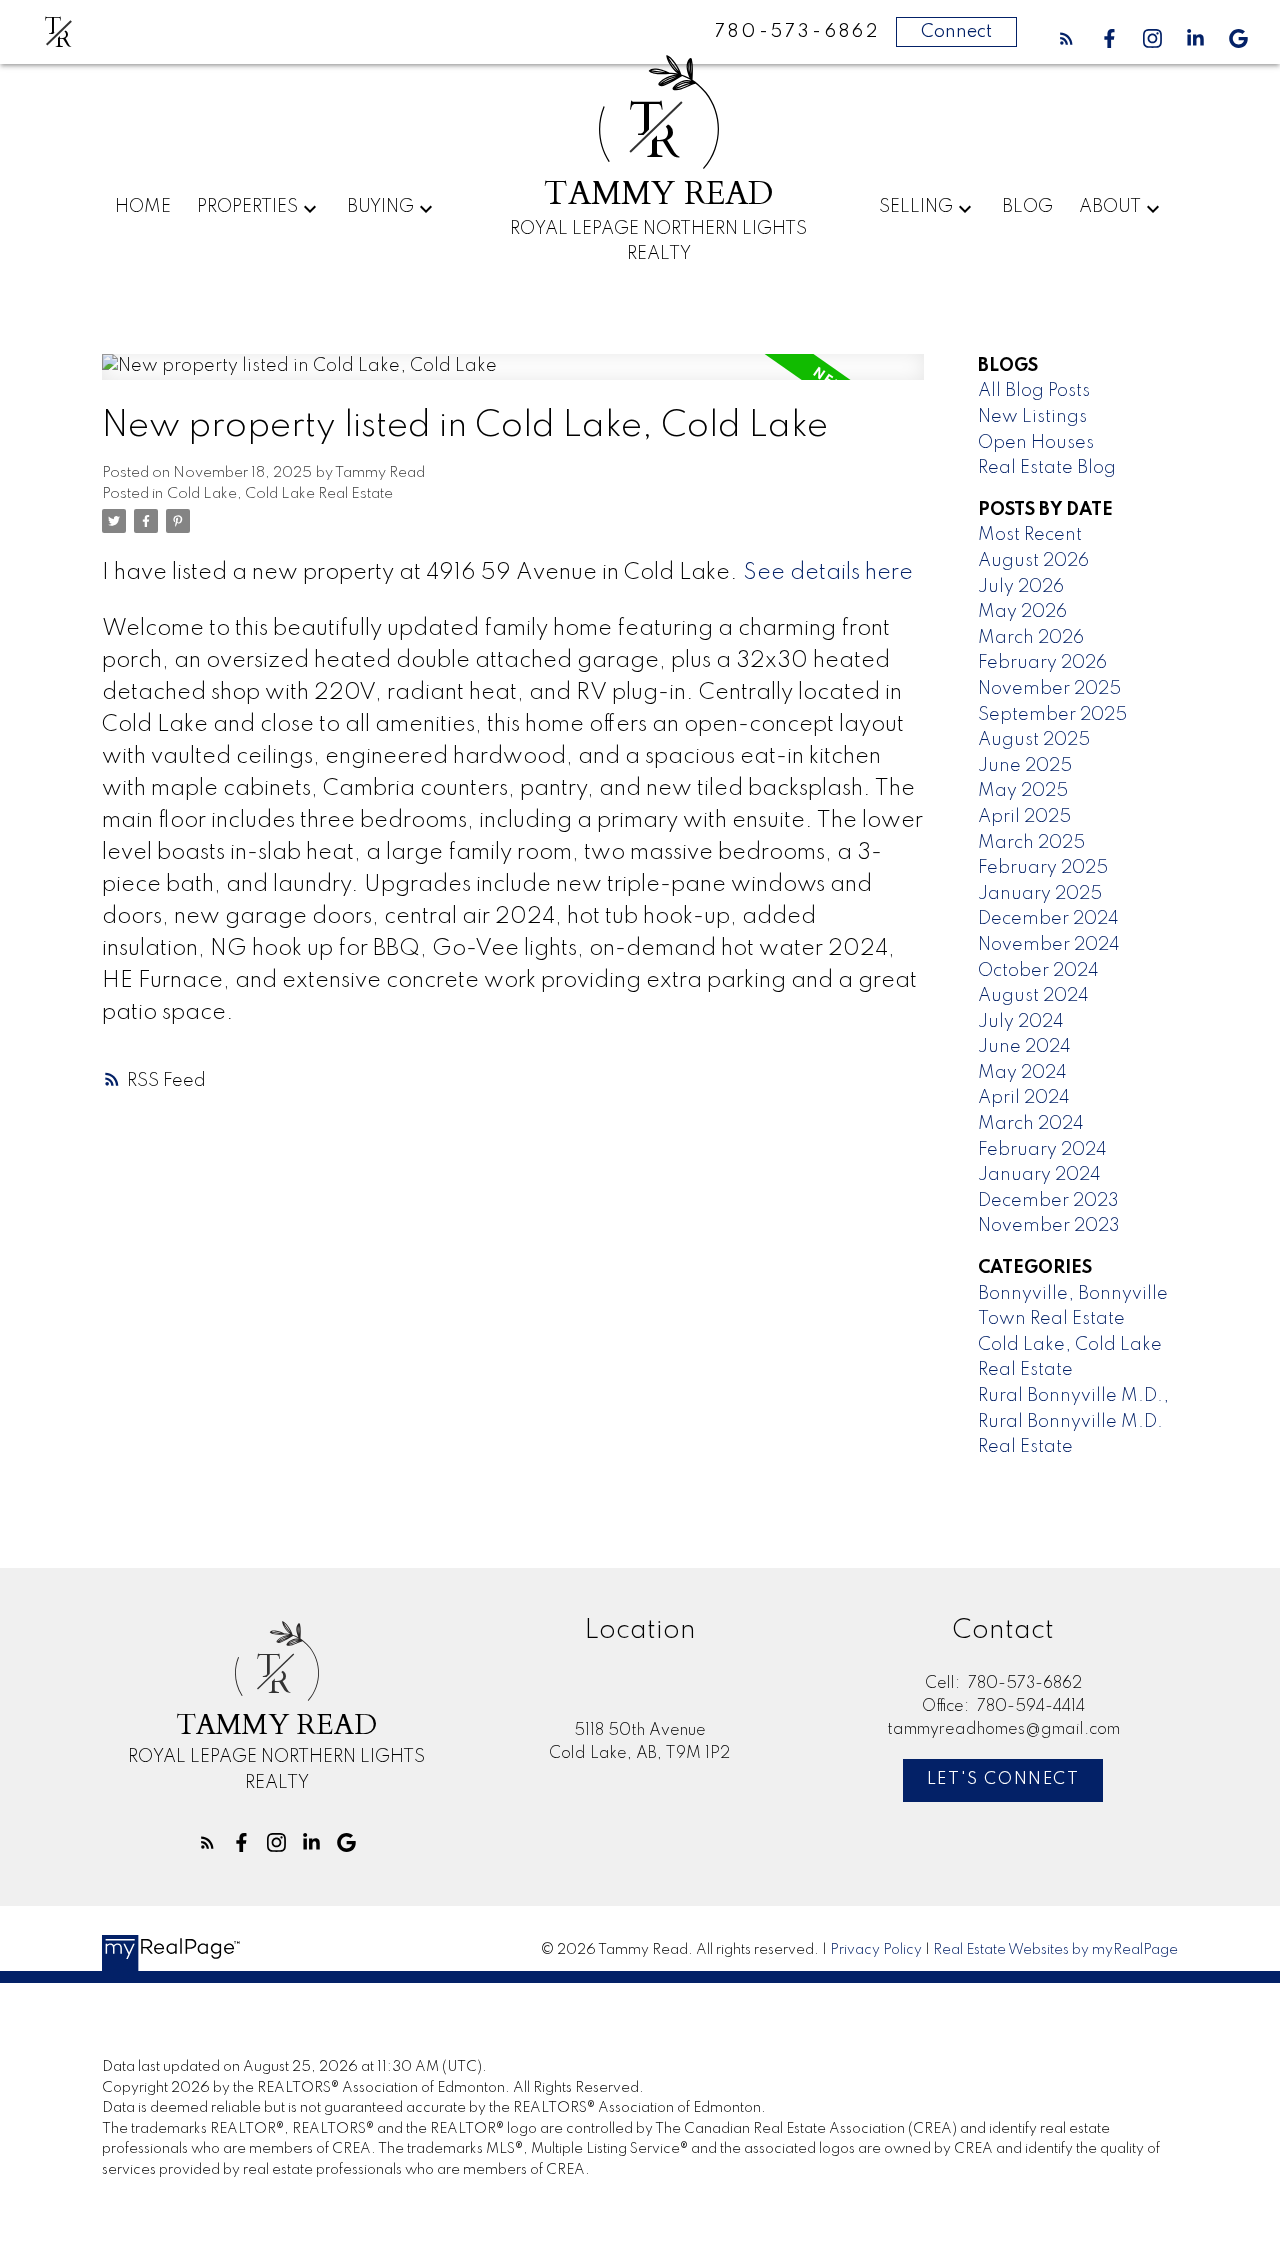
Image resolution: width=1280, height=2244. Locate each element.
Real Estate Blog (1047, 468)
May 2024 (1022, 1073)
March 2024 (1031, 1124)
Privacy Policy (876, 1950)
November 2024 (1049, 945)
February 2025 (1043, 868)
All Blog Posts (1034, 391)
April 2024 (1024, 1098)
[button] (1066, 38)
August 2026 (1033, 561)
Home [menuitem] (143, 207)
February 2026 (1042, 663)
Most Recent (1030, 535)
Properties (247, 207)
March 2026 (1031, 638)
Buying (380, 207)
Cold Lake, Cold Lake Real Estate (280, 494)
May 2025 (1023, 791)
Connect (956, 32)
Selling (916, 207)
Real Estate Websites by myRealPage (1055, 1950)
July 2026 (1021, 587)
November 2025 (1049, 689)
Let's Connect (1003, 1779)
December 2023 (1048, 1201)
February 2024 (1042, 1150)
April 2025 (1024, 817)
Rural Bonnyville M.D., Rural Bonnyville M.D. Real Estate (1073, 1421)
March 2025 (1031, 843)
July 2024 (1021, 1022)
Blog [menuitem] (1027, 207)
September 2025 (1052, 715)
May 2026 (1022, 612)
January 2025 (1040, 894)
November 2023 (1049, 1226)
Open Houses (1036, 443)
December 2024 (1048, 919)
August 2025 (1034, 740)
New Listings (1032, 417)
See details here (828, 573)
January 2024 (1039, 1175)
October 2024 (1038, 971)
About (1110, 207)
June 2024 (1024, 1047)
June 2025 (1025, 766)
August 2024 (1033, 996)
